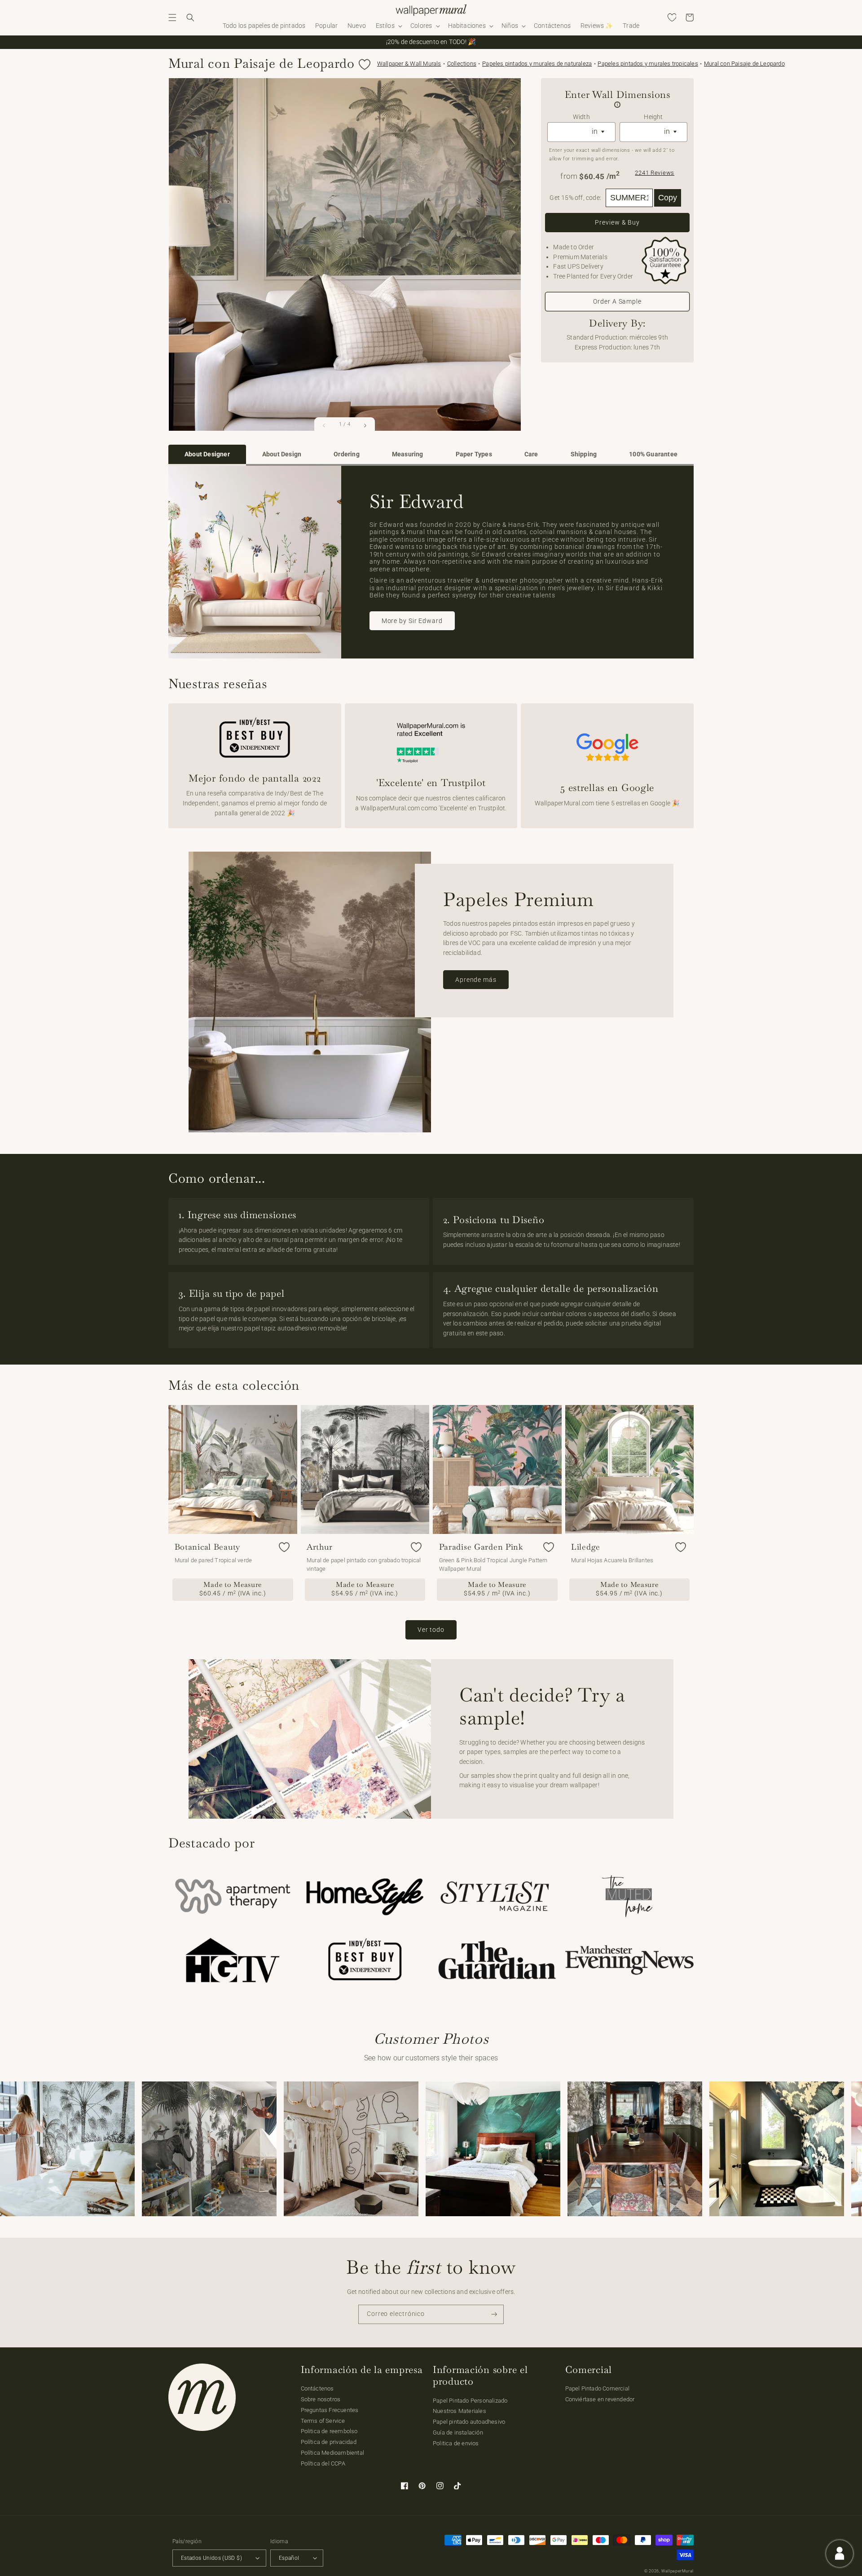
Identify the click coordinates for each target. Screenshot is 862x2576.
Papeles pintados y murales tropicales (648, 64)
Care (531, 454)
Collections (462, 64)
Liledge (586, 1547)
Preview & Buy (617, 222)
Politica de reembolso (329, 2431)
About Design (282, 454)
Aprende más (476, 980)
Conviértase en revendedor (600, 2399)
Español (289, 2558)
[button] (172, 18)
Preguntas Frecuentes (330, 2410)
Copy (668, 198)
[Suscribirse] (494, 2314)
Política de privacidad (329, 2442)
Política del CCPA (323, 2463)
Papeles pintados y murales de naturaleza (537, 64)
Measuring (408, 454)
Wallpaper (409, 64)
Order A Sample (617, 301)
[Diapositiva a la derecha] (365, 425)
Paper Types (474, 454)
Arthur (319, 1547)
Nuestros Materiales (460, 2411)
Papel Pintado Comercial (598, 2388)
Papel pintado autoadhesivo (469, 2422)
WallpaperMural (677, 2571)
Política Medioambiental (333, 2453)
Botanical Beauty (208, 1547)
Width (581, 117)
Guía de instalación (458, 2432)
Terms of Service (323, 2421)
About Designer (207, 454)
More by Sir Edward (412, 621)
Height (653, 117)
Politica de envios (456, 2443)
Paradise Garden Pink (481, 1547)
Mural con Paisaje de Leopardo (744, 64)
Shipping (584, 454)
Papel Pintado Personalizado (470, 2401)
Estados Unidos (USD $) (211, 2558)
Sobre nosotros (321, 2399)
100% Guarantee (653, 454)
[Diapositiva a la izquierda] (324, 425)
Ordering (347, 454)
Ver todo (431, 1630)
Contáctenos (317, 2388)
